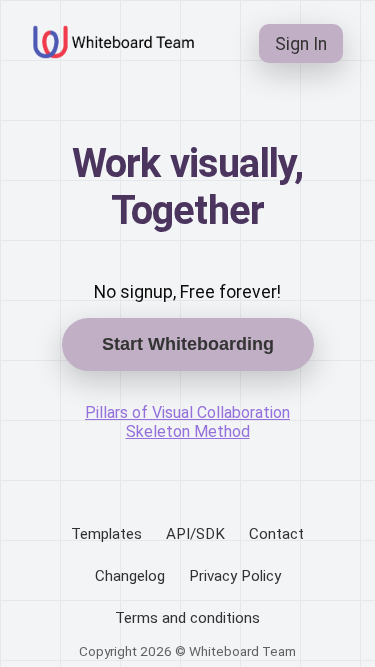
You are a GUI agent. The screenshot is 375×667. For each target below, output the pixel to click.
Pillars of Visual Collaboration (187, 412)
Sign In (301, 44)
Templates (106, 534)
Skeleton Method (188, 431)
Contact (276, 534)
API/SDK (195, 534)
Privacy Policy (235, 576)
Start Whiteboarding (188, 344)
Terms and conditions (187, 618)
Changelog (130, 576)
